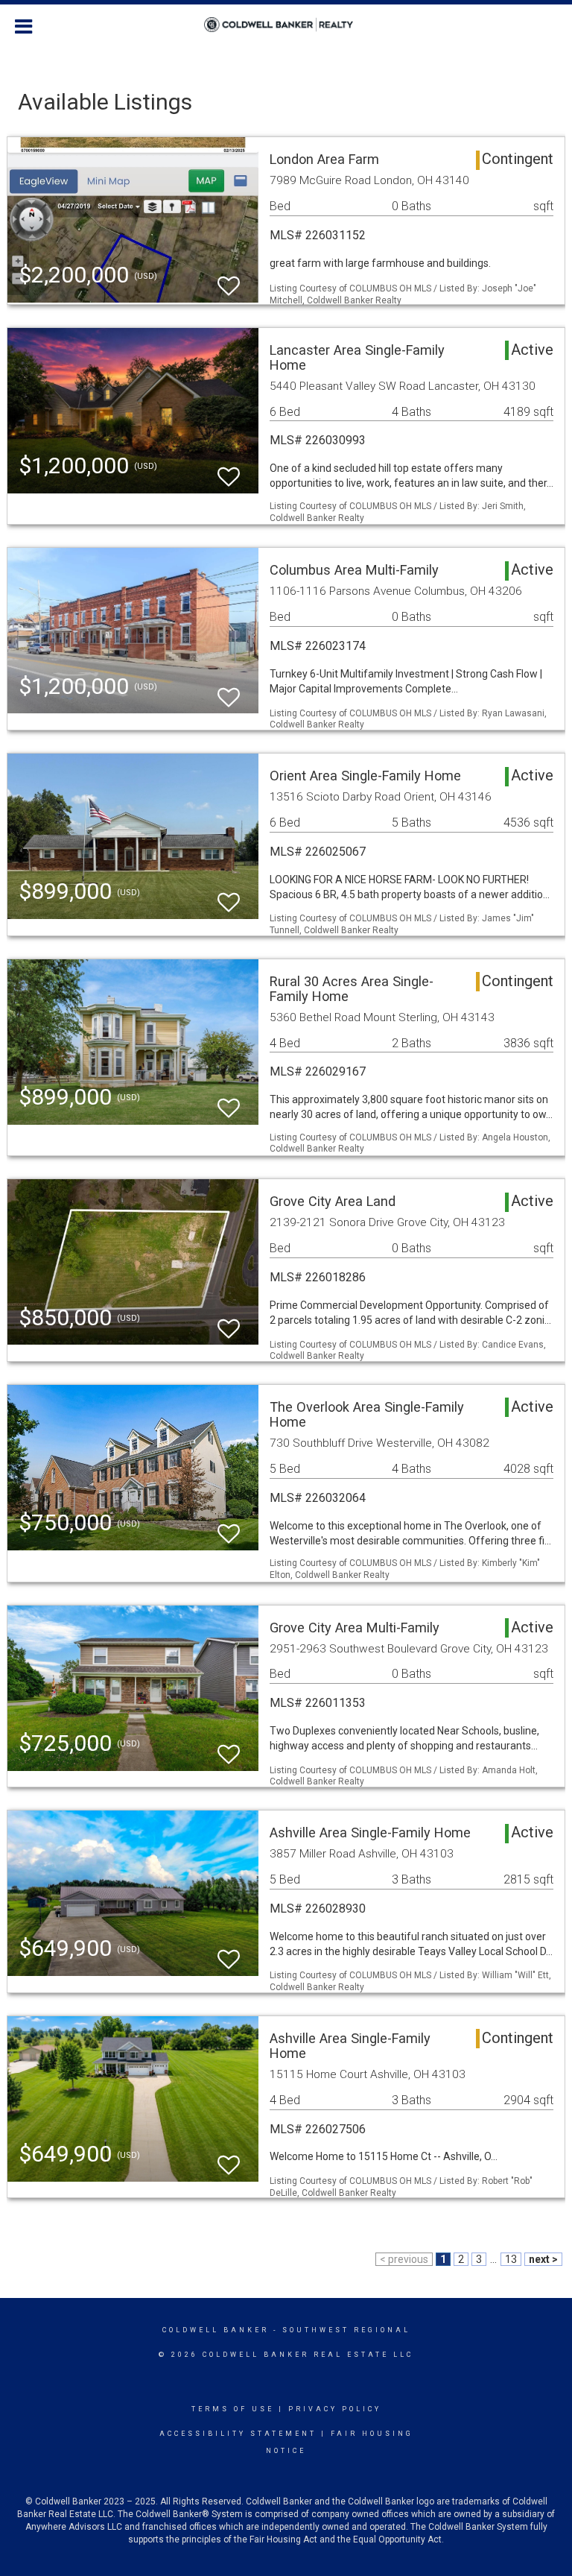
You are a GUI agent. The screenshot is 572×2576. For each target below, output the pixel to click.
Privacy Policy (335, 2409)
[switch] (229, 279)
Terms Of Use (233, 2409)
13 (511, 2259)
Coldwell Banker (216, 2330)
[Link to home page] (286, 25)
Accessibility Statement (238, 2434)
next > (543, 2259)
